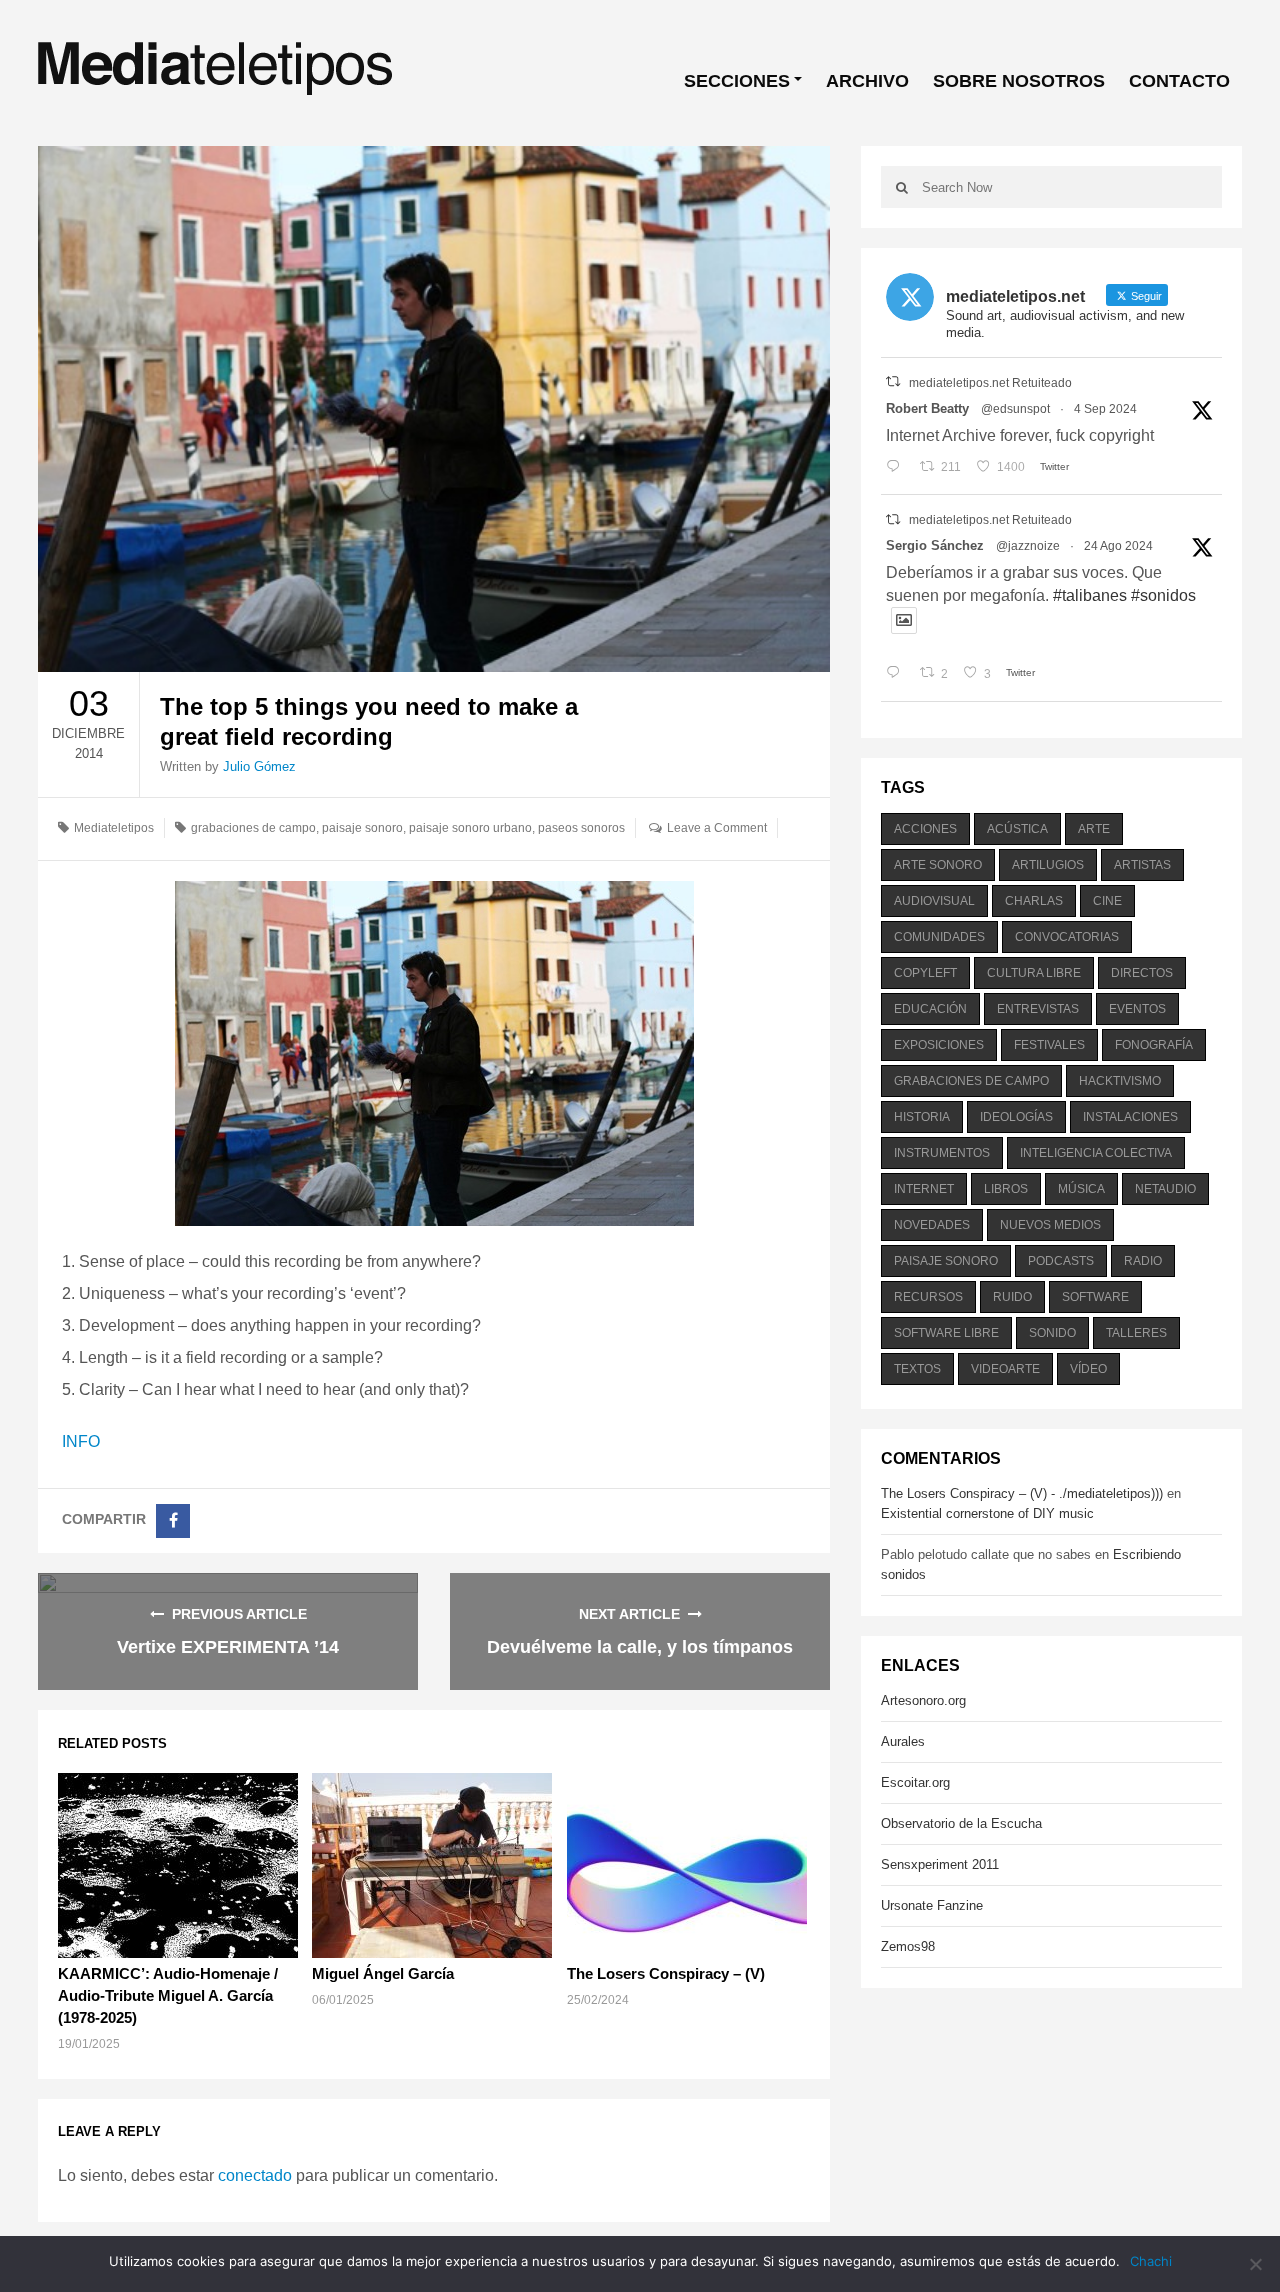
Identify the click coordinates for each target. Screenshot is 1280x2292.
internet (924, 1189)
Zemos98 (908, 1946)
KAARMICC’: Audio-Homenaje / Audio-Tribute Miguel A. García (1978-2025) (168, 1995)
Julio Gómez (259, 766)
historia (922, 1117)
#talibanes (1090, 595)
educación (930, 1009)
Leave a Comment (717, 828)
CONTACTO (1179, 81)
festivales (1049, 1045)
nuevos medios (1050, 1225)
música (1081, 1189)
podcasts (1061, 1261)
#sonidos (1163, 595)
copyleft (925, 973)
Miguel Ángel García (383, 1973)
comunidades (939, 937)
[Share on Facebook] (173, 1521)
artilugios (1048, 865)
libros (1006, 1189)
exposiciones (939, 1045)
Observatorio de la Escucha (961, 1823)
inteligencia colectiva (1096, 1153)
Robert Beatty (927, 408)
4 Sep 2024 (1105, 409)
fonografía (1154, 1045)
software (1095, 1297)
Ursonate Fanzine (932, 1905)
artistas (1142, 865)
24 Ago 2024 (1118, 546)
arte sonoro (938, 865)
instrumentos (942, 1153)
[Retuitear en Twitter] (893, 381)
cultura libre (1034, 973)
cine (1107, 901)
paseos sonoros (581, 828)
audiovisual (934, 901)
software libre (946, 1333)
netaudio (1165, 1189)
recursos (928, 1297)
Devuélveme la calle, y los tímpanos (640, 1647)
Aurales (903, 1741)
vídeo (1088, 1369)
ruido (1012, 1297)
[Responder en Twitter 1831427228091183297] (897, 467)
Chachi (1151, 2261)
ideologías (1016, 1117)
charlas (1034, 901)
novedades (932, 1225)
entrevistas (1038, 1009)
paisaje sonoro (362, 828)
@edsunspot (1015, 409)
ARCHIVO (867, 81)
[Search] (901, 187)
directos (1142, 973)
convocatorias (1067, 937)
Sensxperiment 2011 (940, 1864)
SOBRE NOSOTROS (1019, 81)
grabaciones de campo (253, 828)
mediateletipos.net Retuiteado (990, 383)
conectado (255, 2175)
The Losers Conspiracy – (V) (666, 1973)
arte (1094, 829)
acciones (925, 829)
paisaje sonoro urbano (470, 828)
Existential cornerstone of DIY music (987, 1513)
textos (917, 1369)
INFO (81, 1441)
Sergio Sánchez (935, 545)
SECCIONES (737, 81)
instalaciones (1130, 1117)
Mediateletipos (114, 828)
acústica (1017, 829)
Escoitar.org (915, 1782)
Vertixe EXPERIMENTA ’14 (228, 1647)
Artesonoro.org (923, 1700)
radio (1143, 1261)
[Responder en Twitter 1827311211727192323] (897, 674)
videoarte (1005, 1369)
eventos (1137, 1009)
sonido (1052, 1333)
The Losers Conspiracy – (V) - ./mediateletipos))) (1022, 1493)
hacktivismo (1120, 1081)
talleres (1136, 1333)
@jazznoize (1028, 546)
